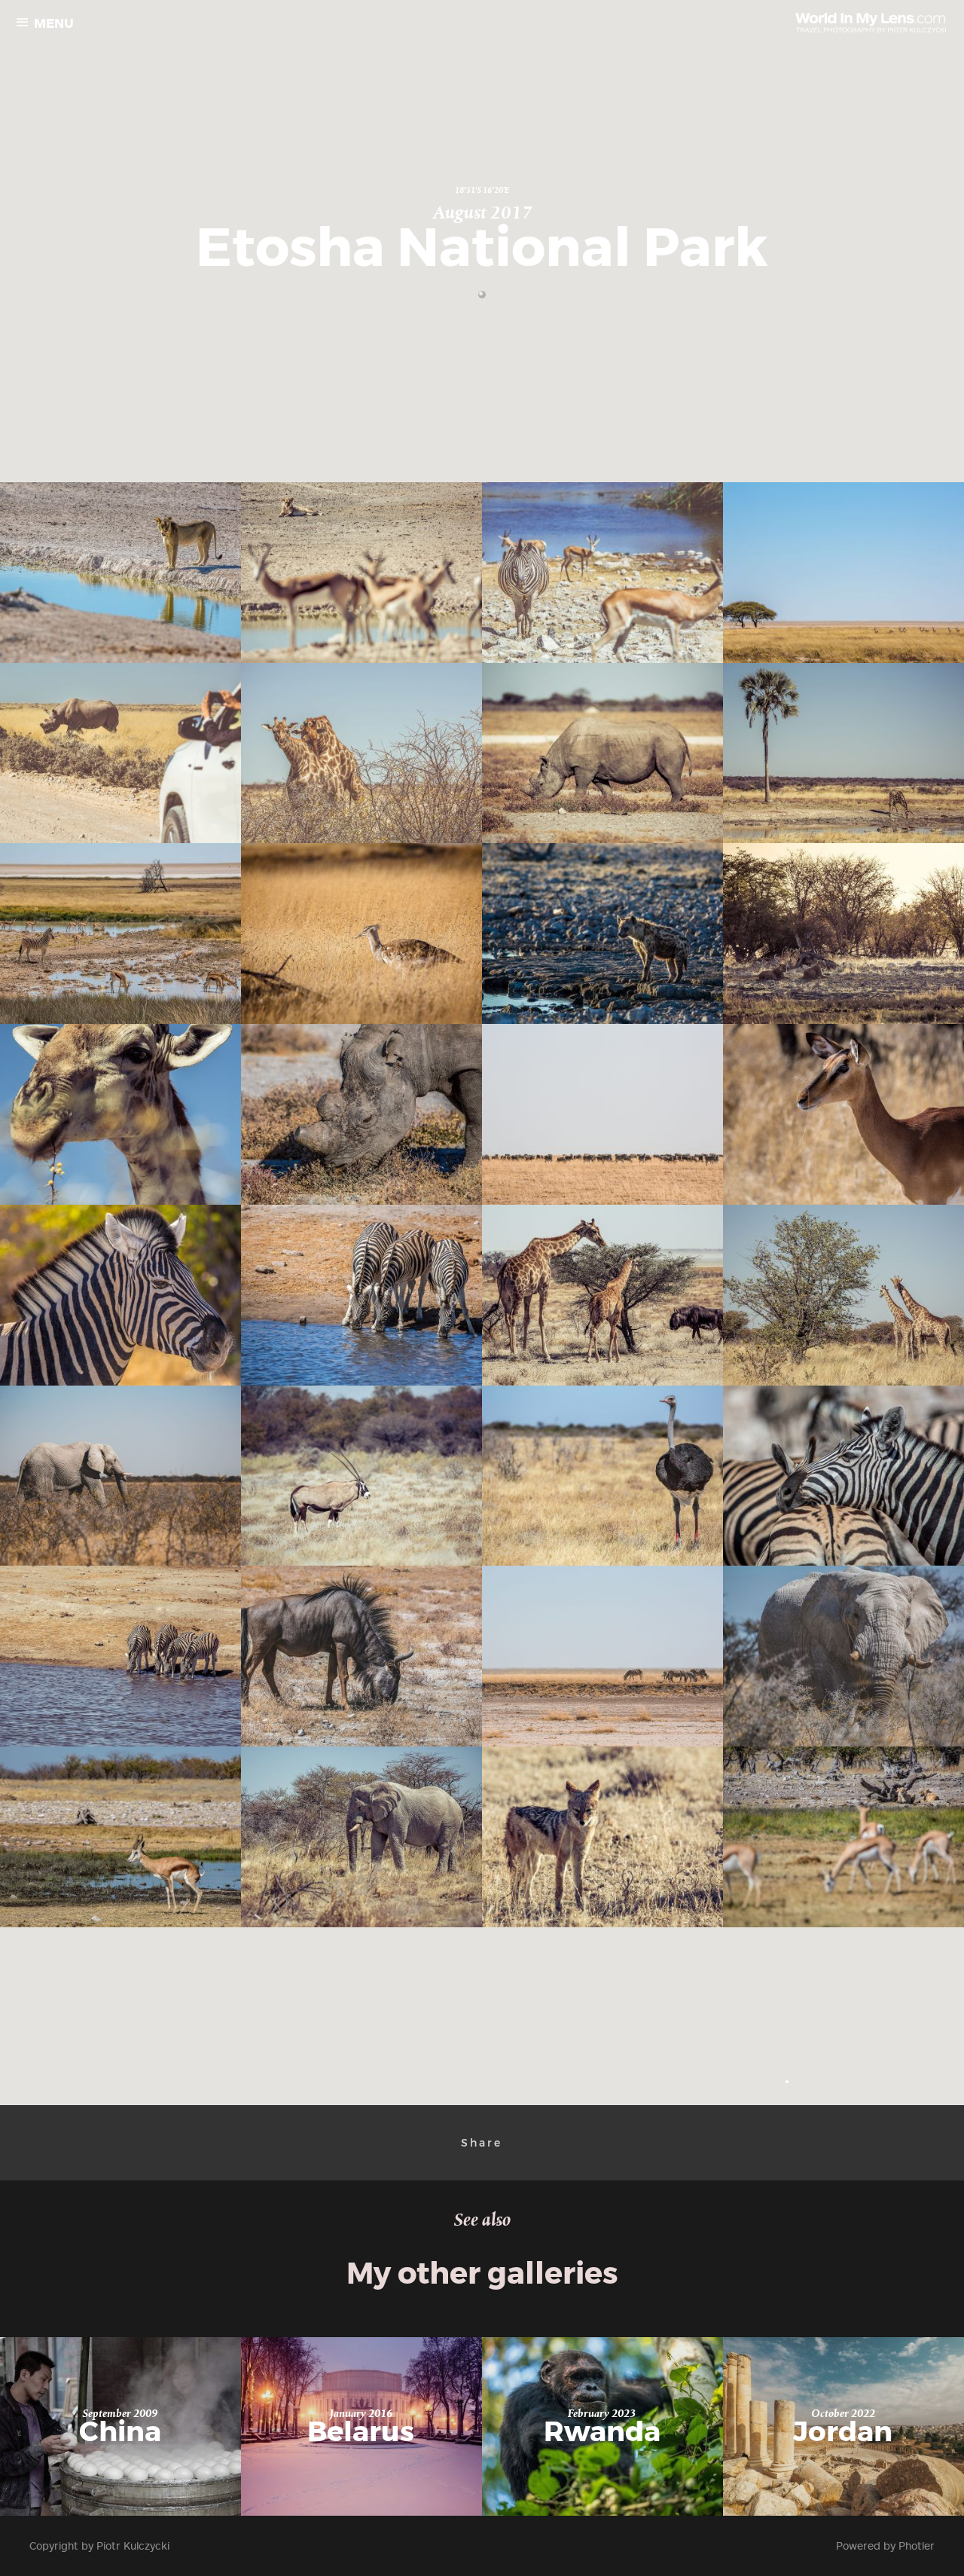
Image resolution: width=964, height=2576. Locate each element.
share (482, 2143)
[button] (787, 2082)
